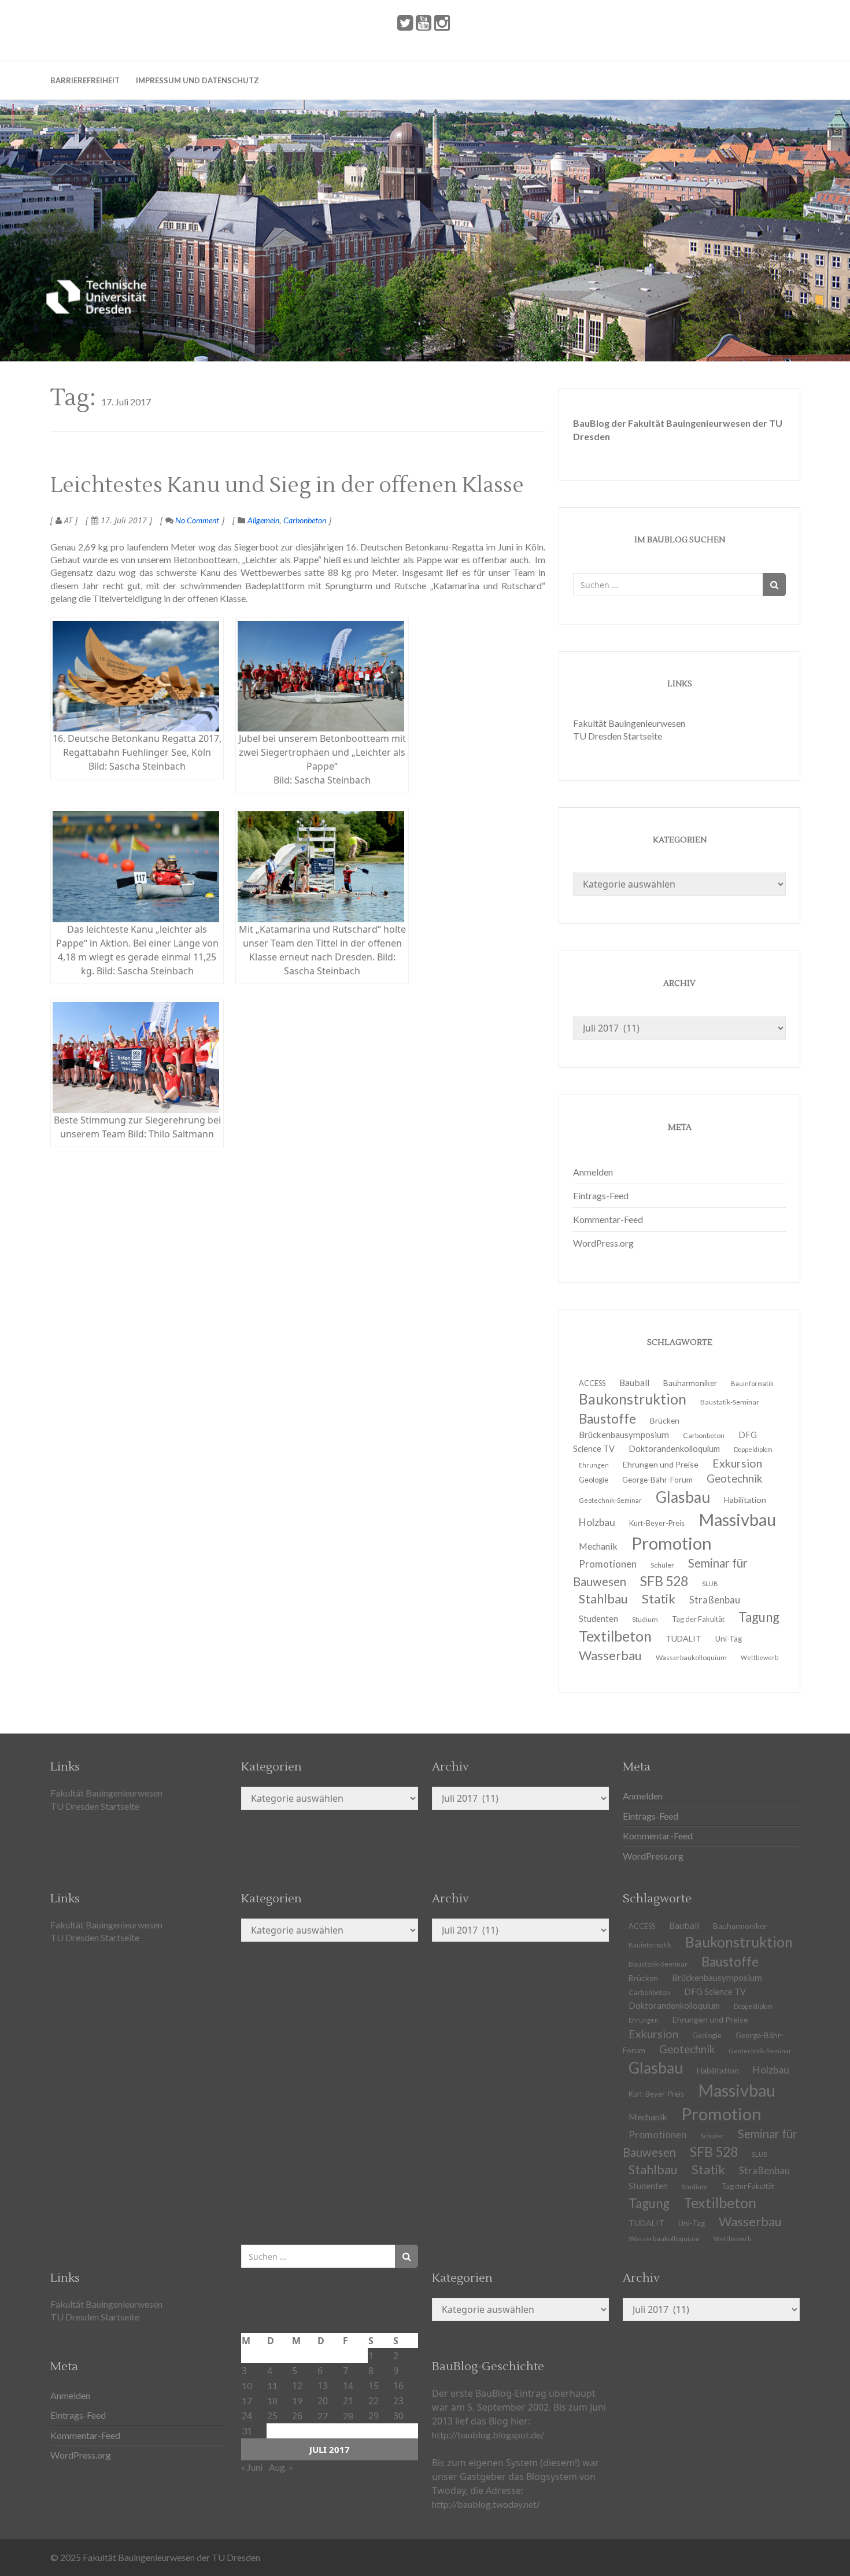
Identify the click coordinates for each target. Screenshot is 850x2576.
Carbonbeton (305, 520)
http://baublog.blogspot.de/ (488, 2435)
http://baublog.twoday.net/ (486, 2504)
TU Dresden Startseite (618, 736)
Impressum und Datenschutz (197, 80)
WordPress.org (603, 1243)
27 (323, 2416)
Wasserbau (610, 1655)
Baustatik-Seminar (730, 1402)
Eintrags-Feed (601, 1195)
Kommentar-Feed (608, 1219)
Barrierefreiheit (85, 80)
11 (272, 2385)
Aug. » (281, 2467)
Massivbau (737, 1519)
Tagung (759, 1617)
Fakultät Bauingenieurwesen (629, 723)
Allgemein (263, 520)
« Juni (252, 2467)
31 (247, 2431)
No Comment (196, 520)
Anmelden (593, 1172)
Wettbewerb (760, 1657)
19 (297, 2401)
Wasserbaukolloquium (691, 1657)
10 (247, 2385)
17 (247, 2401)
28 (348, 2416)
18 (272, 2401)
